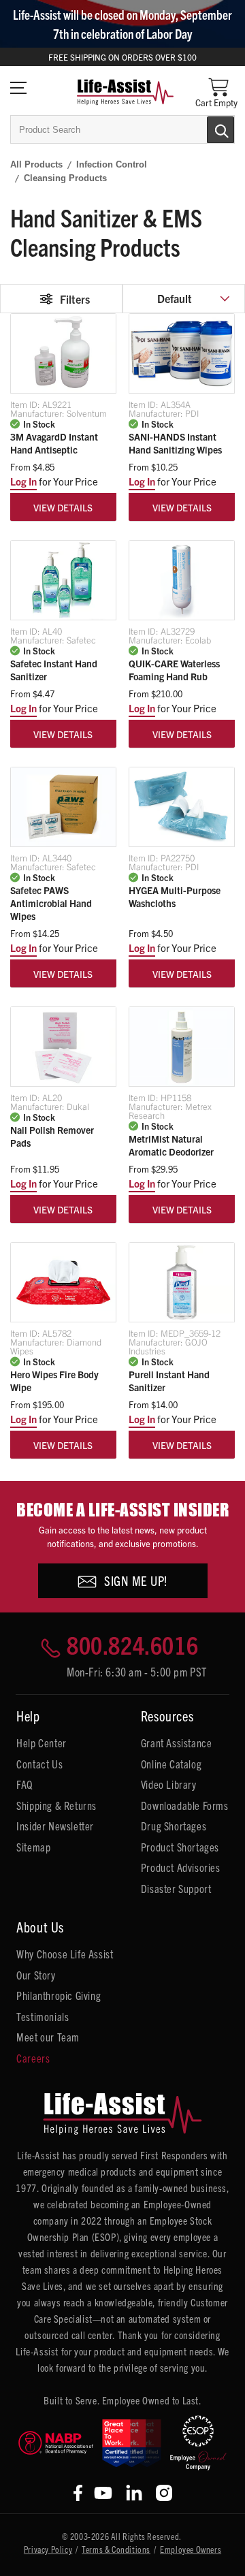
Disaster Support (176, 1888)
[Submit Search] (206, 129)
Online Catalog (171, 1764)
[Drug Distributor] (56, 2443)
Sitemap (33, 1847)
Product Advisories (181, 1867)
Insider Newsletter (55, 1826)
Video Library (169, 1784)
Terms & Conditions (116, 2549)
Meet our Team (48, 2037)
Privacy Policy (48, 2549)
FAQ (24, 1784)
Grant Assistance (177, 1743)
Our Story (36, 1975)
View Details (63, 507)
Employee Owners (191, 2549)
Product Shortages (180, 1847)
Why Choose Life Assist (65, 1954)
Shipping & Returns (56, 1805)
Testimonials (43, 2016)
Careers (33, 2058)
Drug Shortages (174, 1826)
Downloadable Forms (185, 1805)
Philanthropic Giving (59, 1995)
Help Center (42, 1743)
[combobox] (122, 129)
